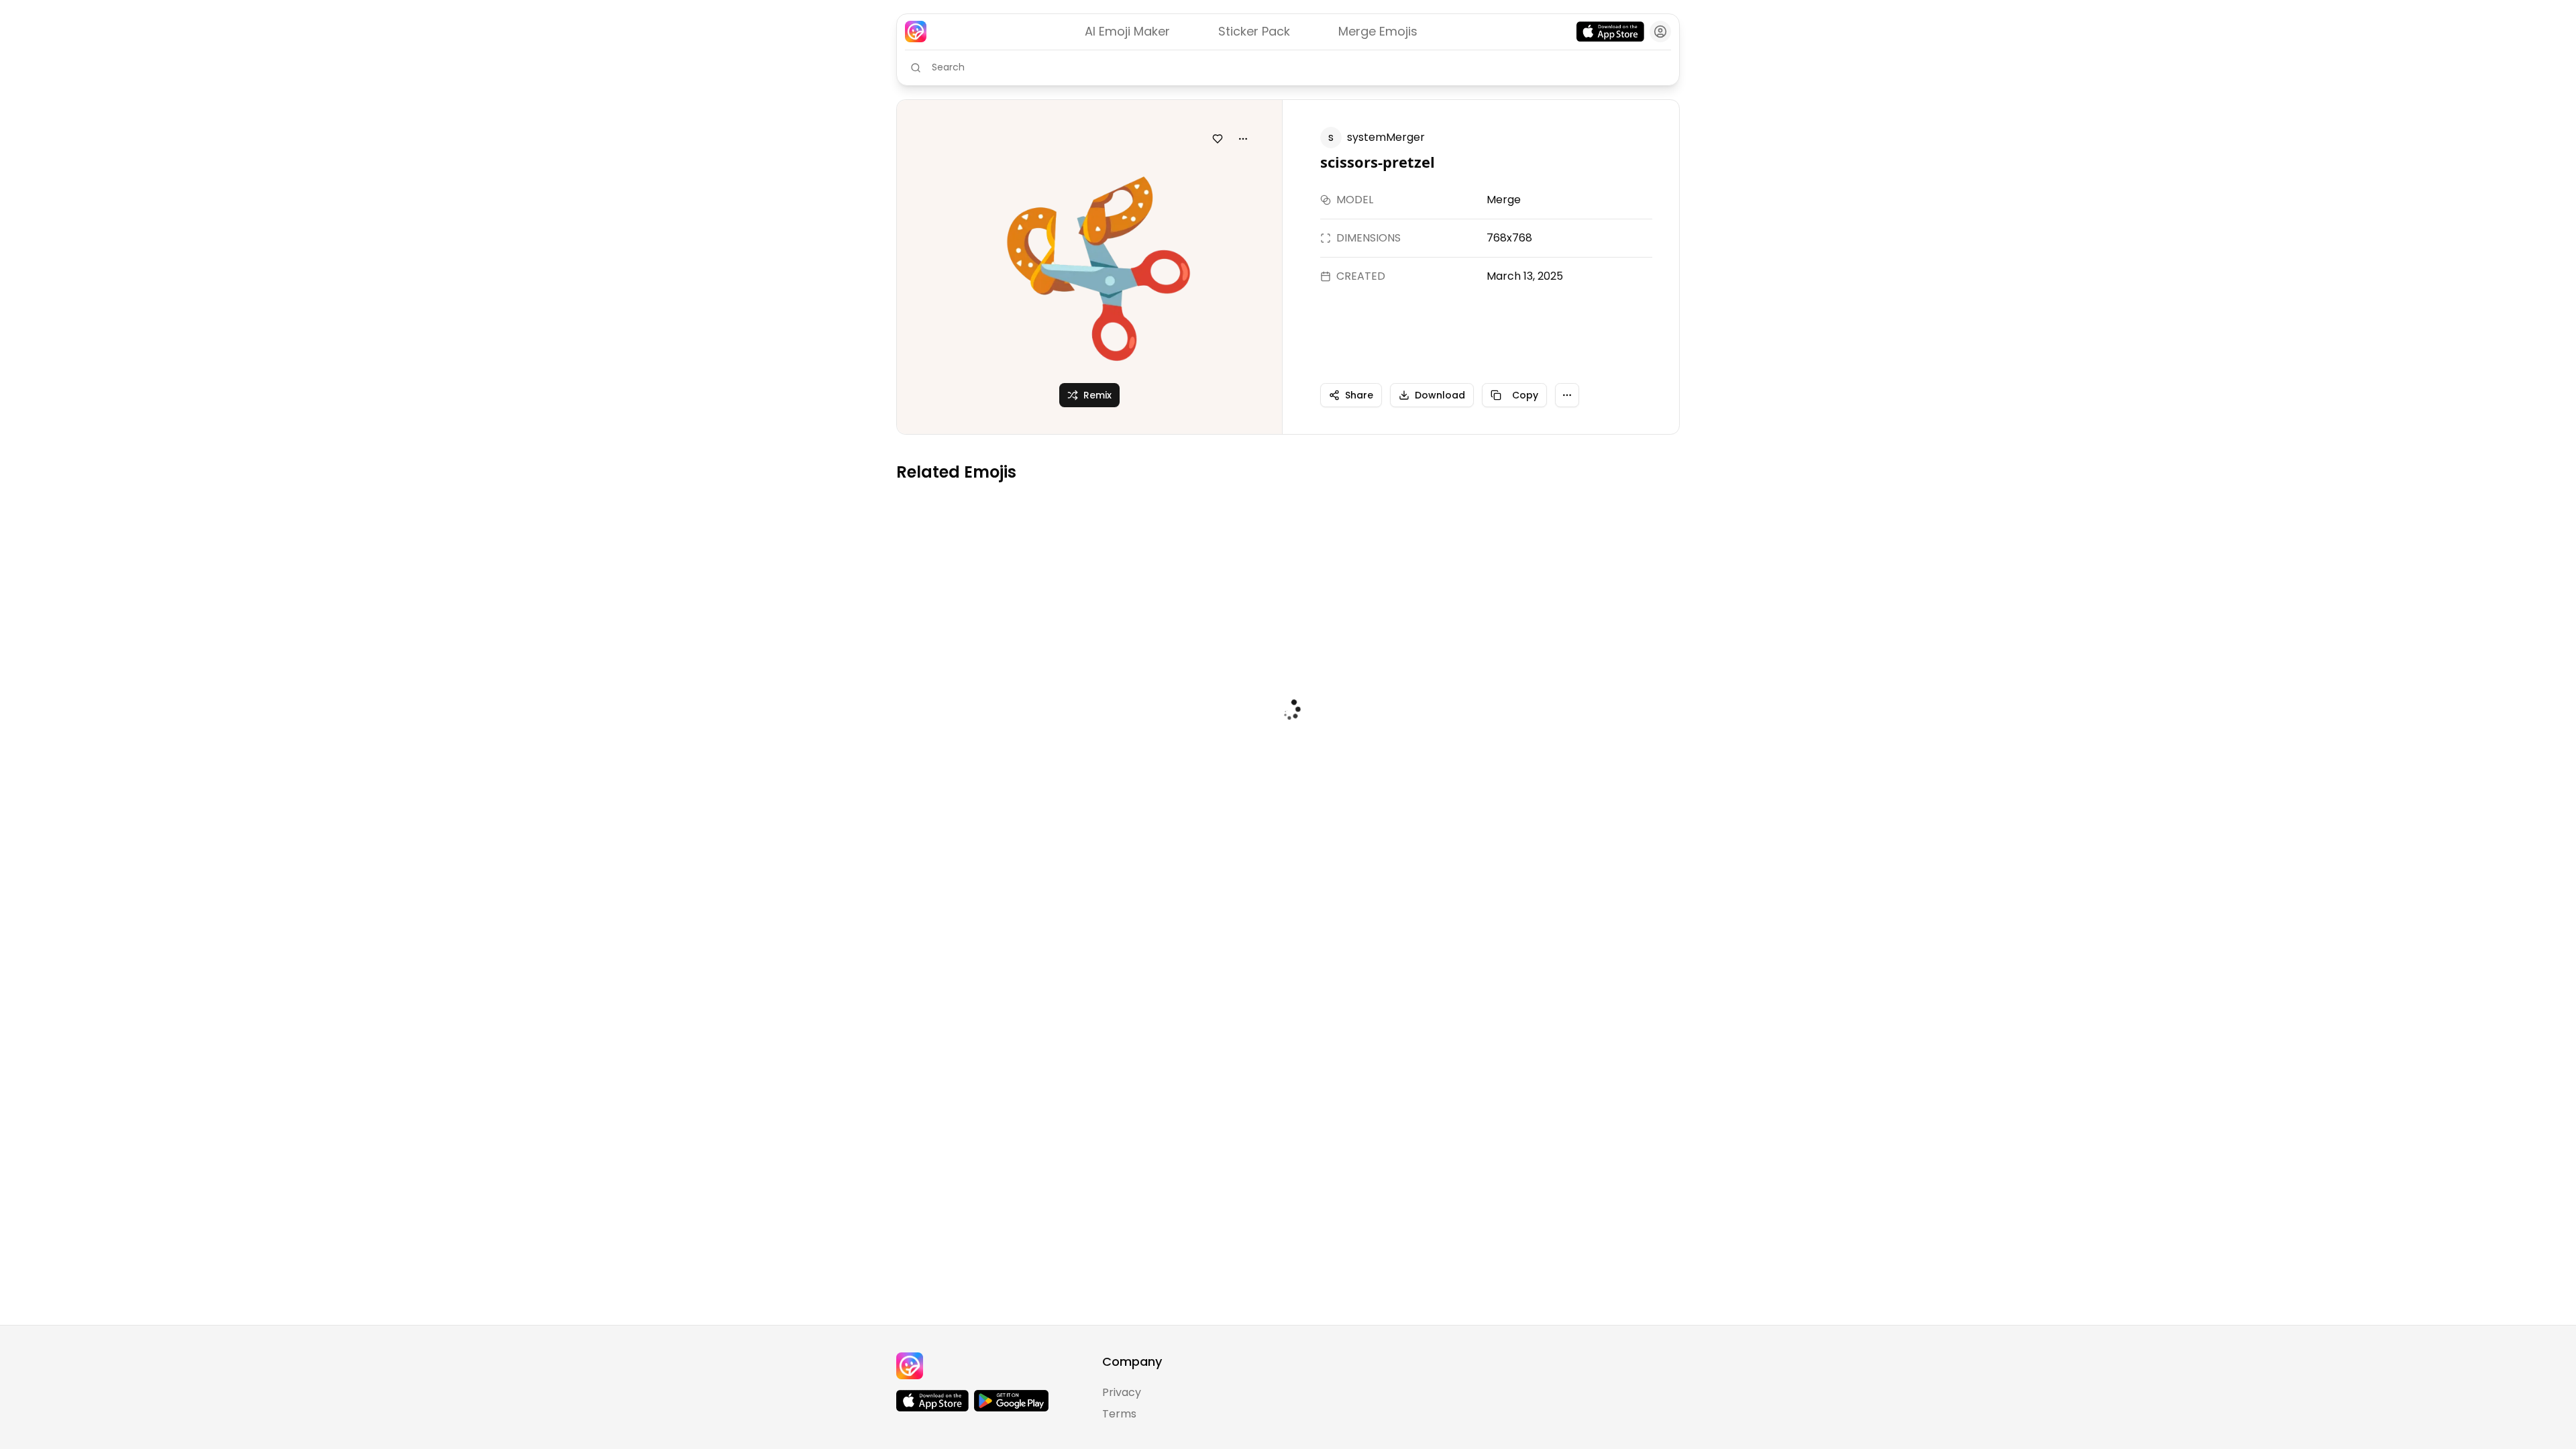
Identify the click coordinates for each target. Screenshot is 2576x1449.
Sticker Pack (1254, 31)
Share (1359, 395)
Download (1440, 395)
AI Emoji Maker (1127, 31)
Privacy (1122, 1392)
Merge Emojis (1378, 31)
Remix (1097, 395)
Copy (1525, 395)
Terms (1119, 1414)
